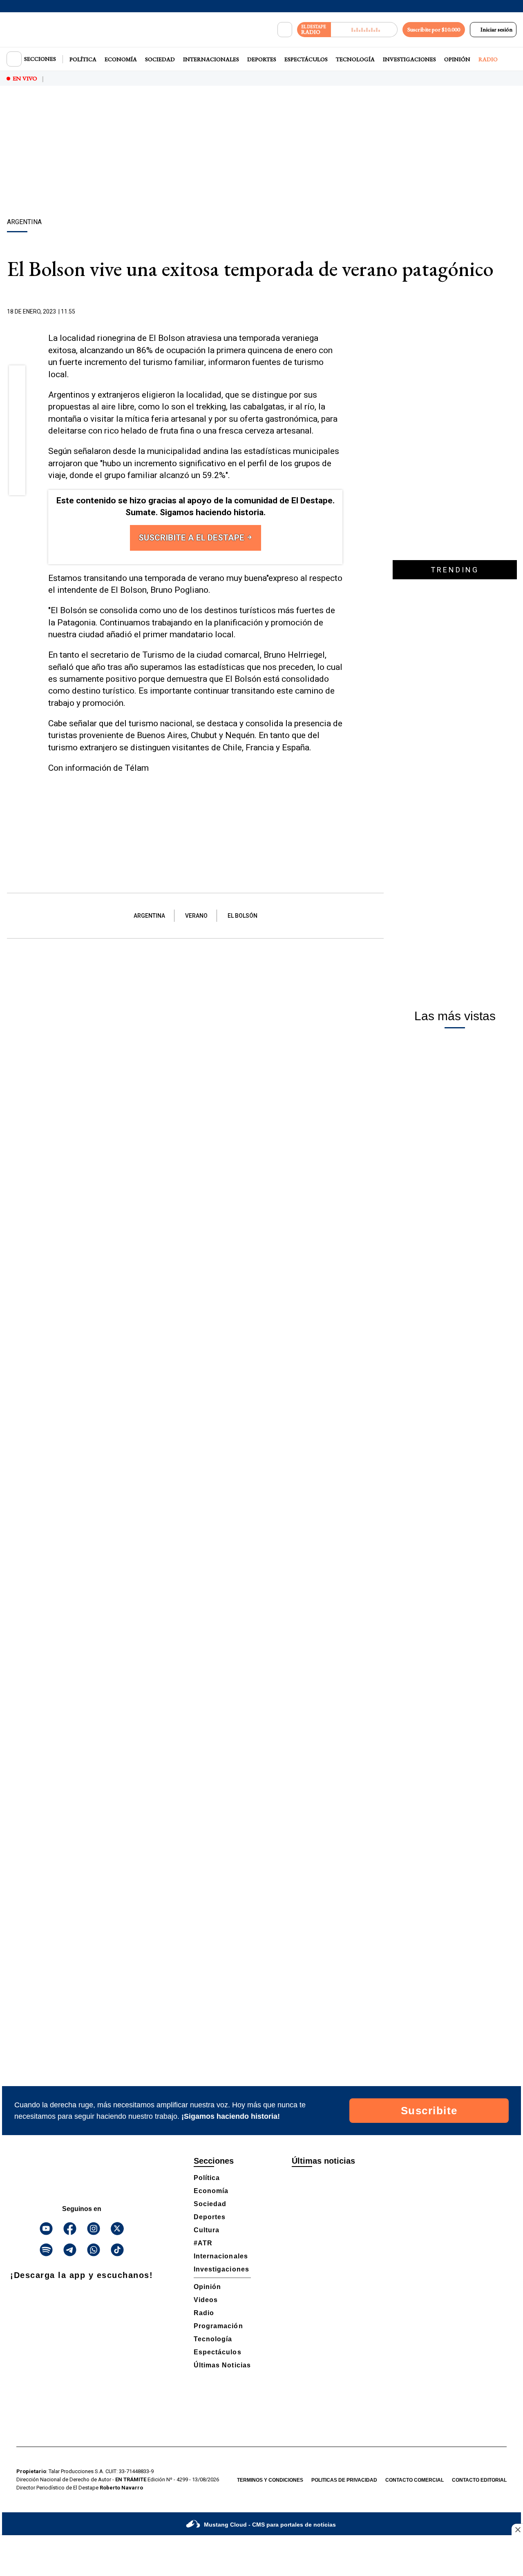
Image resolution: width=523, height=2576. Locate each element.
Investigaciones (409, 59)
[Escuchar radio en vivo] (364, 30)
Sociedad (160, 59)
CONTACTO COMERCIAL (415, 2480)
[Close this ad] (517, 2529)
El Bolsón (243, 916)
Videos (206, 2300)
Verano (196, 916)
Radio (488, 59)
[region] (261, 153)
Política (83, 59)
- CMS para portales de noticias (270, 2525)
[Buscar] (285, 30)
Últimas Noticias (222, 2365)
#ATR (203, 2243)
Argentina (149, 916)
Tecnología (355, 59)
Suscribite (429, 2111)
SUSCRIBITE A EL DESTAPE (192, 538)
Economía (121, 59)
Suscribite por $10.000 (434, 29)
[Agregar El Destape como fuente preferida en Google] (340, 312)
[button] (17, 376)
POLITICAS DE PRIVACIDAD (344, 2480)
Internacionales (211, 59)
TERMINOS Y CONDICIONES (270, 2480)
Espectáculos (306, 59)
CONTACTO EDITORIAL (479, 2480)
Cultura (207, 2230)
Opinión (457, 59)
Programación (218, 2326)
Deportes (262, 59)
